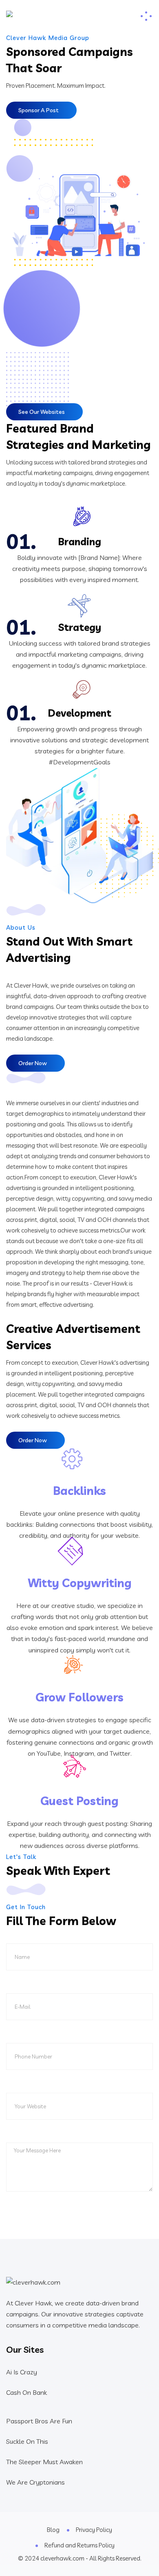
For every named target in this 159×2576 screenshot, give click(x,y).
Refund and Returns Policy (79, 2545)
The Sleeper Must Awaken (44, 2462)
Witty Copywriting (80, 1583)
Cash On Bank (26, 2392)
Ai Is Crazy (22, 2372)
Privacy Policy (94, 2530)
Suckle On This (27, 2441)
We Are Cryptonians (35, 2482)
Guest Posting (79, 1801)
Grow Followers (79, 1697)
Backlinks (79, 1491)
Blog (53, 2530)
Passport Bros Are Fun (39, 2421)
